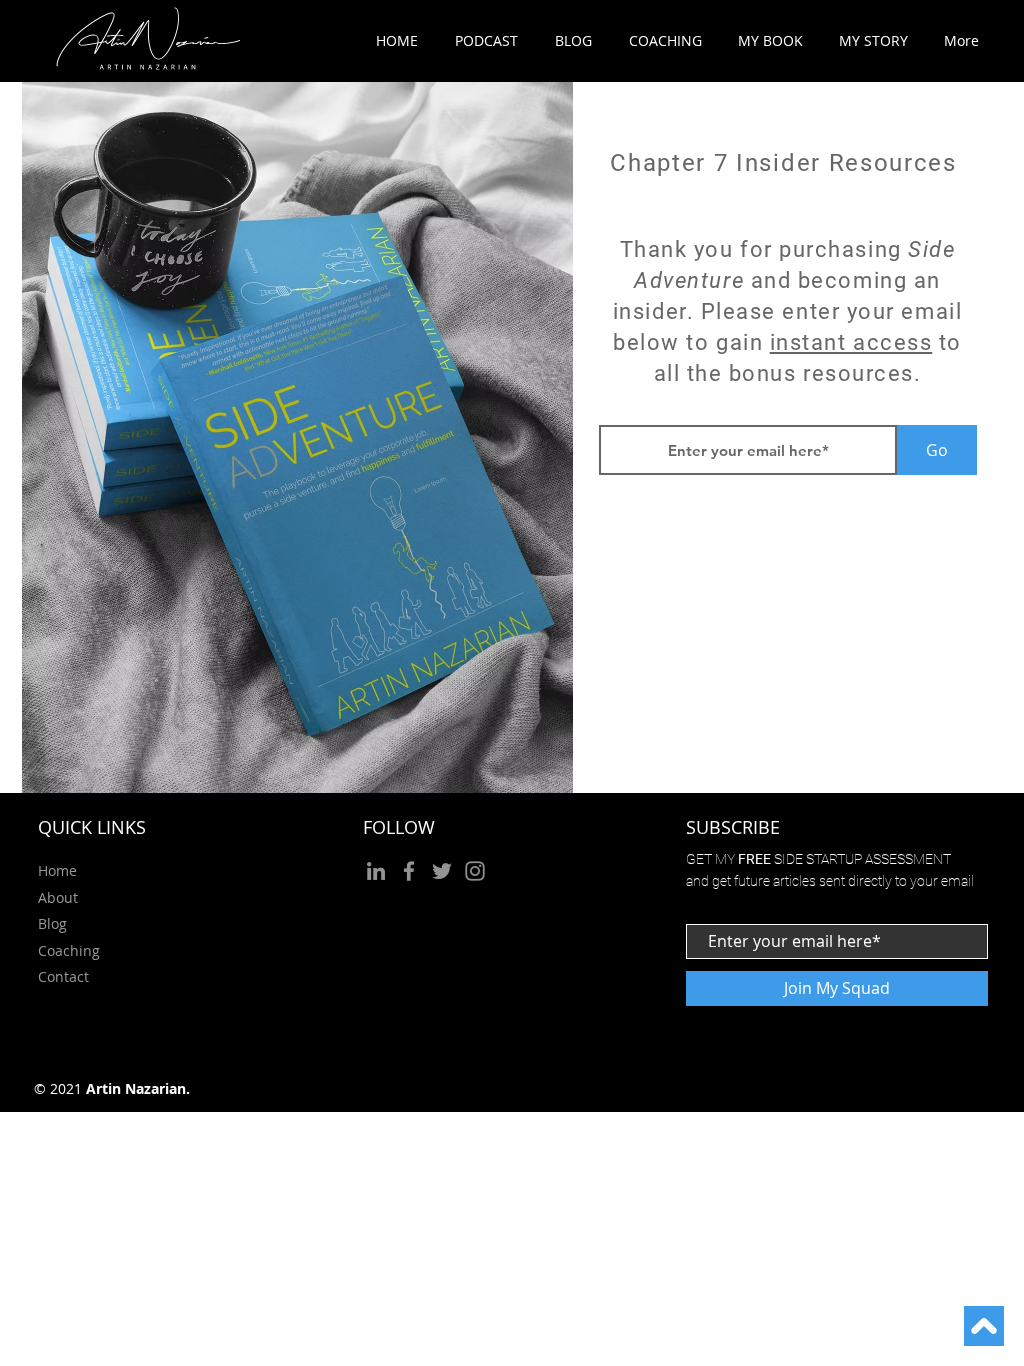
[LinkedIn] (376, 871)
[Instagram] (475, 871)
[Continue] (984, 1326)
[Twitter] (442, 871)
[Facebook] (409, 871)
